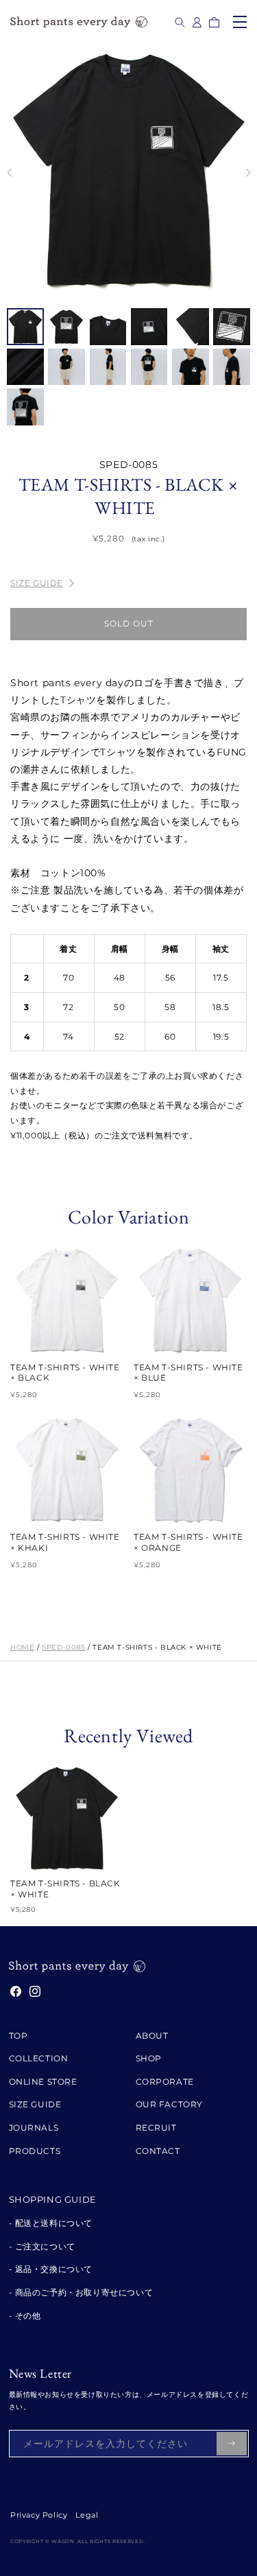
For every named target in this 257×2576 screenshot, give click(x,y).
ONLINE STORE (43, 2082)
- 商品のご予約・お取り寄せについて (81, 2292)
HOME (22, 1647)
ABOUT (152, 2036)
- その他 (25, 2316)
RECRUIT (156, 2128)
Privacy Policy (39, 2515)
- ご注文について (42, 2246)
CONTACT (158, 2151)
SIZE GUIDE (37, 583)
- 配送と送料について (51, 2223)
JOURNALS (34, 2128)
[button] (180, 22)
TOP (19, 2036)
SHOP (149, 2058)
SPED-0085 (63, 1647)
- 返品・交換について (51, 2269)
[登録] (232, 2444)
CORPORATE (165, 2082)
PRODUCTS (35, 2151)
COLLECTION (39, 2058)
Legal (87, 2515)
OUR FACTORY (170, 2104)
